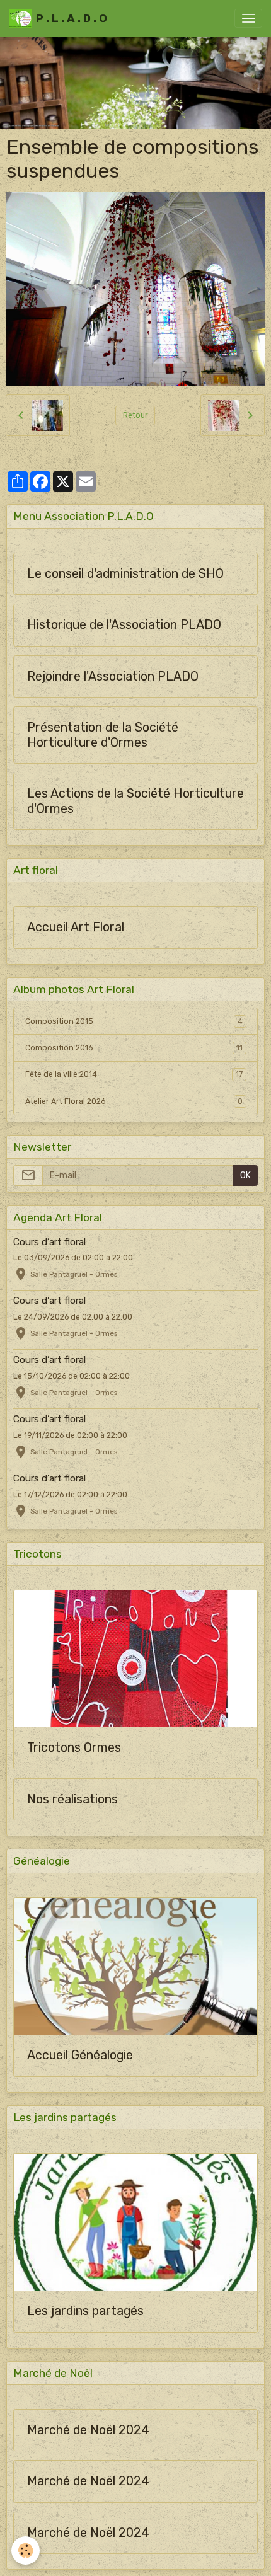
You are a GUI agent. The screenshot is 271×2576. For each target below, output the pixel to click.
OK (245, 1176)
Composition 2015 (134, 1021)
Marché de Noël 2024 (88, 2430)
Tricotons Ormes (74, 1748)
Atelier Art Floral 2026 (134, 1101)
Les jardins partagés (85, 2311)
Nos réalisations (72, 1799)
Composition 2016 (134, 1048)
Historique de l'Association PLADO (124, 625)
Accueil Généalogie (80, 2055)
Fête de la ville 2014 (134, 1074)
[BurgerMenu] (248, 18)
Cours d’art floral (49, 1242)
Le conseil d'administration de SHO (125, 574)
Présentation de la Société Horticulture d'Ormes (103, 735)
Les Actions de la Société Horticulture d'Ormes (135, 801)
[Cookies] (26, 2550)
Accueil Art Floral (76, 927)
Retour (135, 415)
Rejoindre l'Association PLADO (113, 676)
